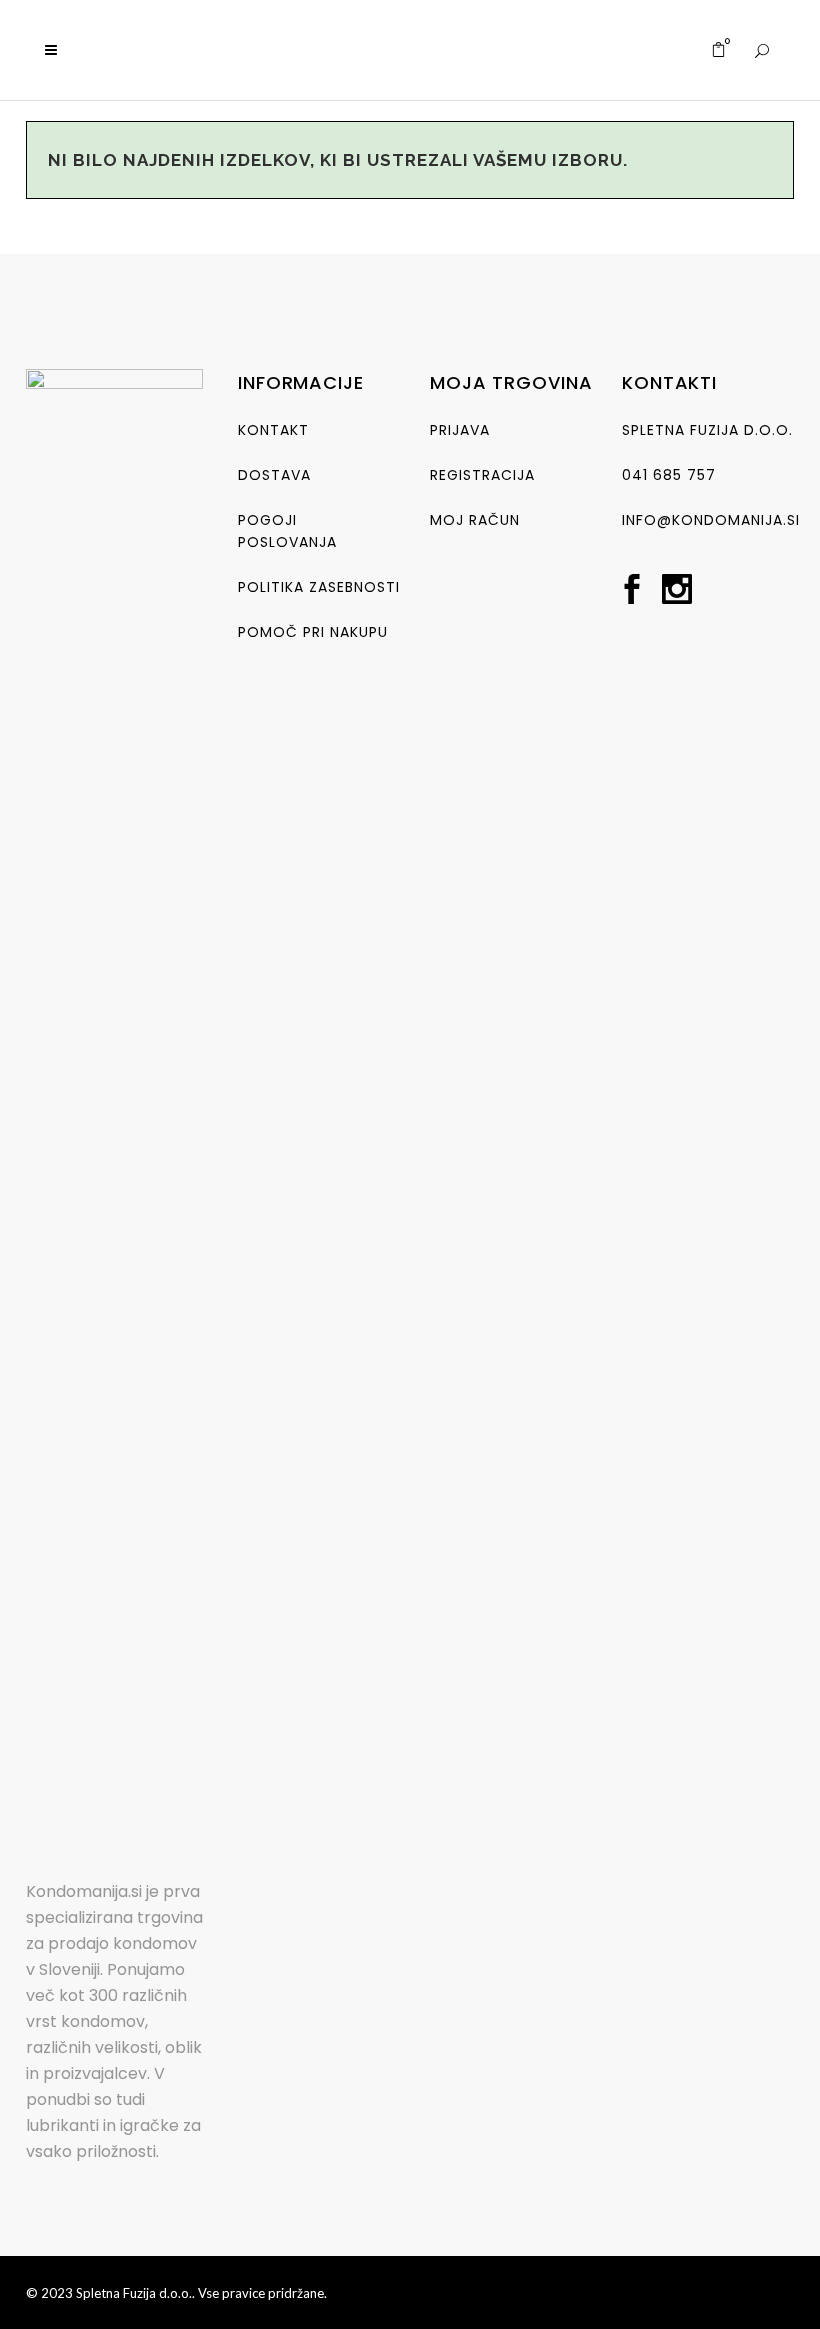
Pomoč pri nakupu (313, 632)
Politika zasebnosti (319, 587)
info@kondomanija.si (711, 520)
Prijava (460, 430)
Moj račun (475, 520)
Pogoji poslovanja (287, 531)
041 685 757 (669, 475)
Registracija (482, 475)
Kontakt (273, 430)
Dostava (274, 475)
